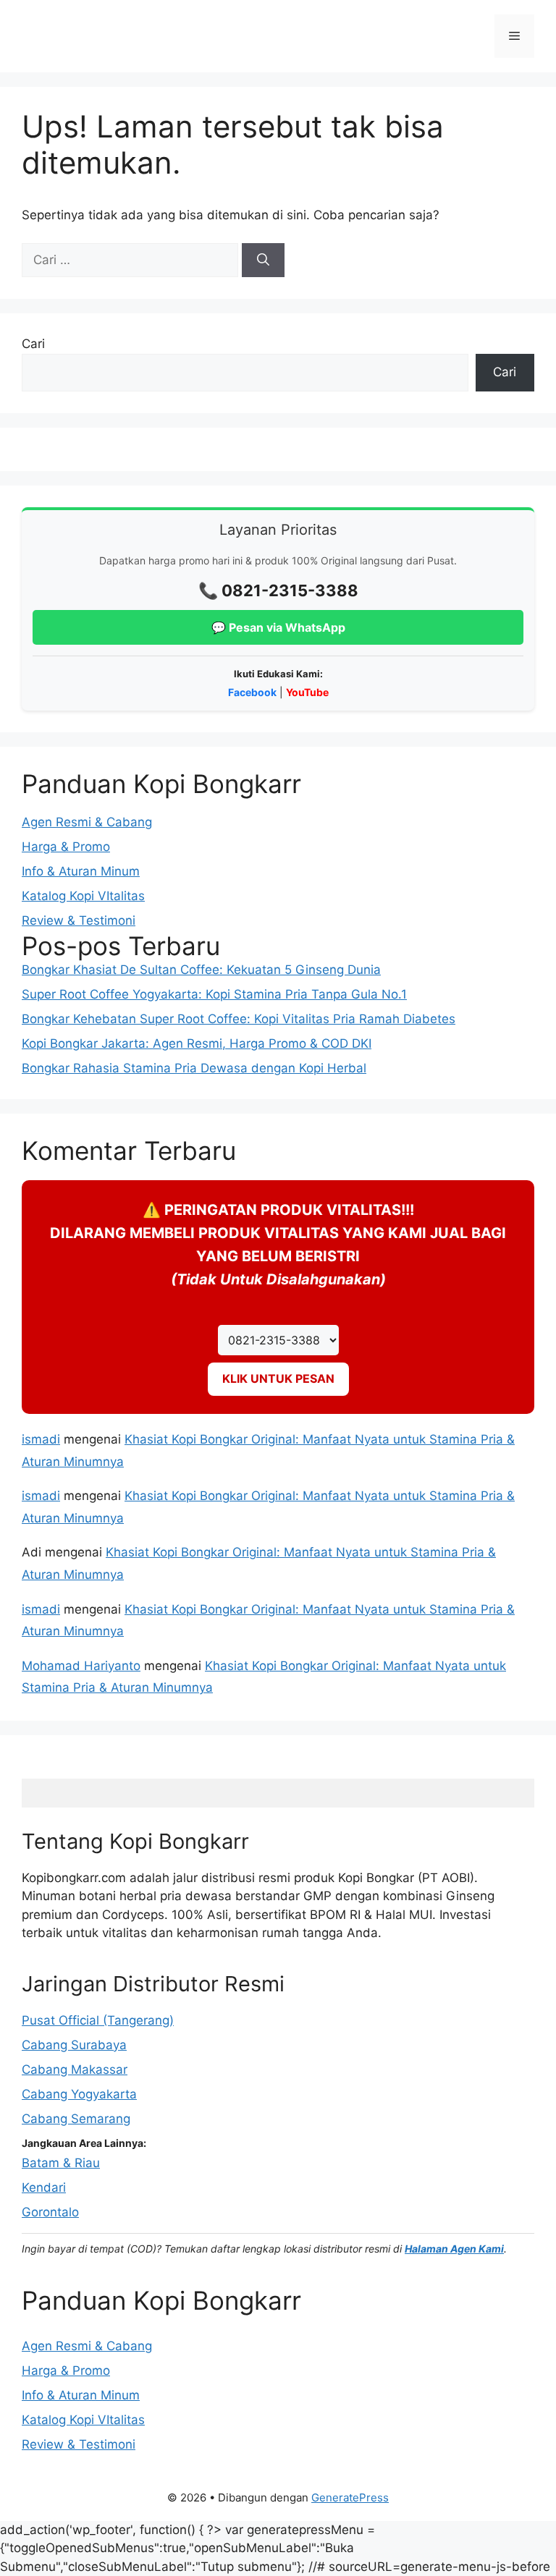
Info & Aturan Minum (81, 871)
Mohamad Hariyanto (81, 1666)
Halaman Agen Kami (454, 2249)
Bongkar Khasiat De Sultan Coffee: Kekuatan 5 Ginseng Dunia (201, 970)
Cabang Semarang (76, 2119)
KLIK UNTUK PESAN (278, 1378)
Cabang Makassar (75, 2069)
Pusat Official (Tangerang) (98, 2020)
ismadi (41, 1439)
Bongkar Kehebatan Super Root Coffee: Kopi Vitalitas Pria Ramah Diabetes (239, 1019)
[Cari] (263, 260)
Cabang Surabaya (74, 2045)
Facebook (252, 692)
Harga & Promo (66, 847)
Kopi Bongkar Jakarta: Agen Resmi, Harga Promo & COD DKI (197, 1043)
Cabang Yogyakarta (79, 2094)
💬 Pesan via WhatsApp (278, 627)
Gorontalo (50, 2212)
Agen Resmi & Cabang (87, 822)
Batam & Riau (61, 2163)
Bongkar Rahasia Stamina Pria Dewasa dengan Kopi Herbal (194, 1068)
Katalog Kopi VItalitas (83, 896)
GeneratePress (350, 2497)
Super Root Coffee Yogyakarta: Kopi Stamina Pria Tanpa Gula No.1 (214, 994)
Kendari (44, 2187)
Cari (33, 344)
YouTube (307, 692)
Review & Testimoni (79, 920)
